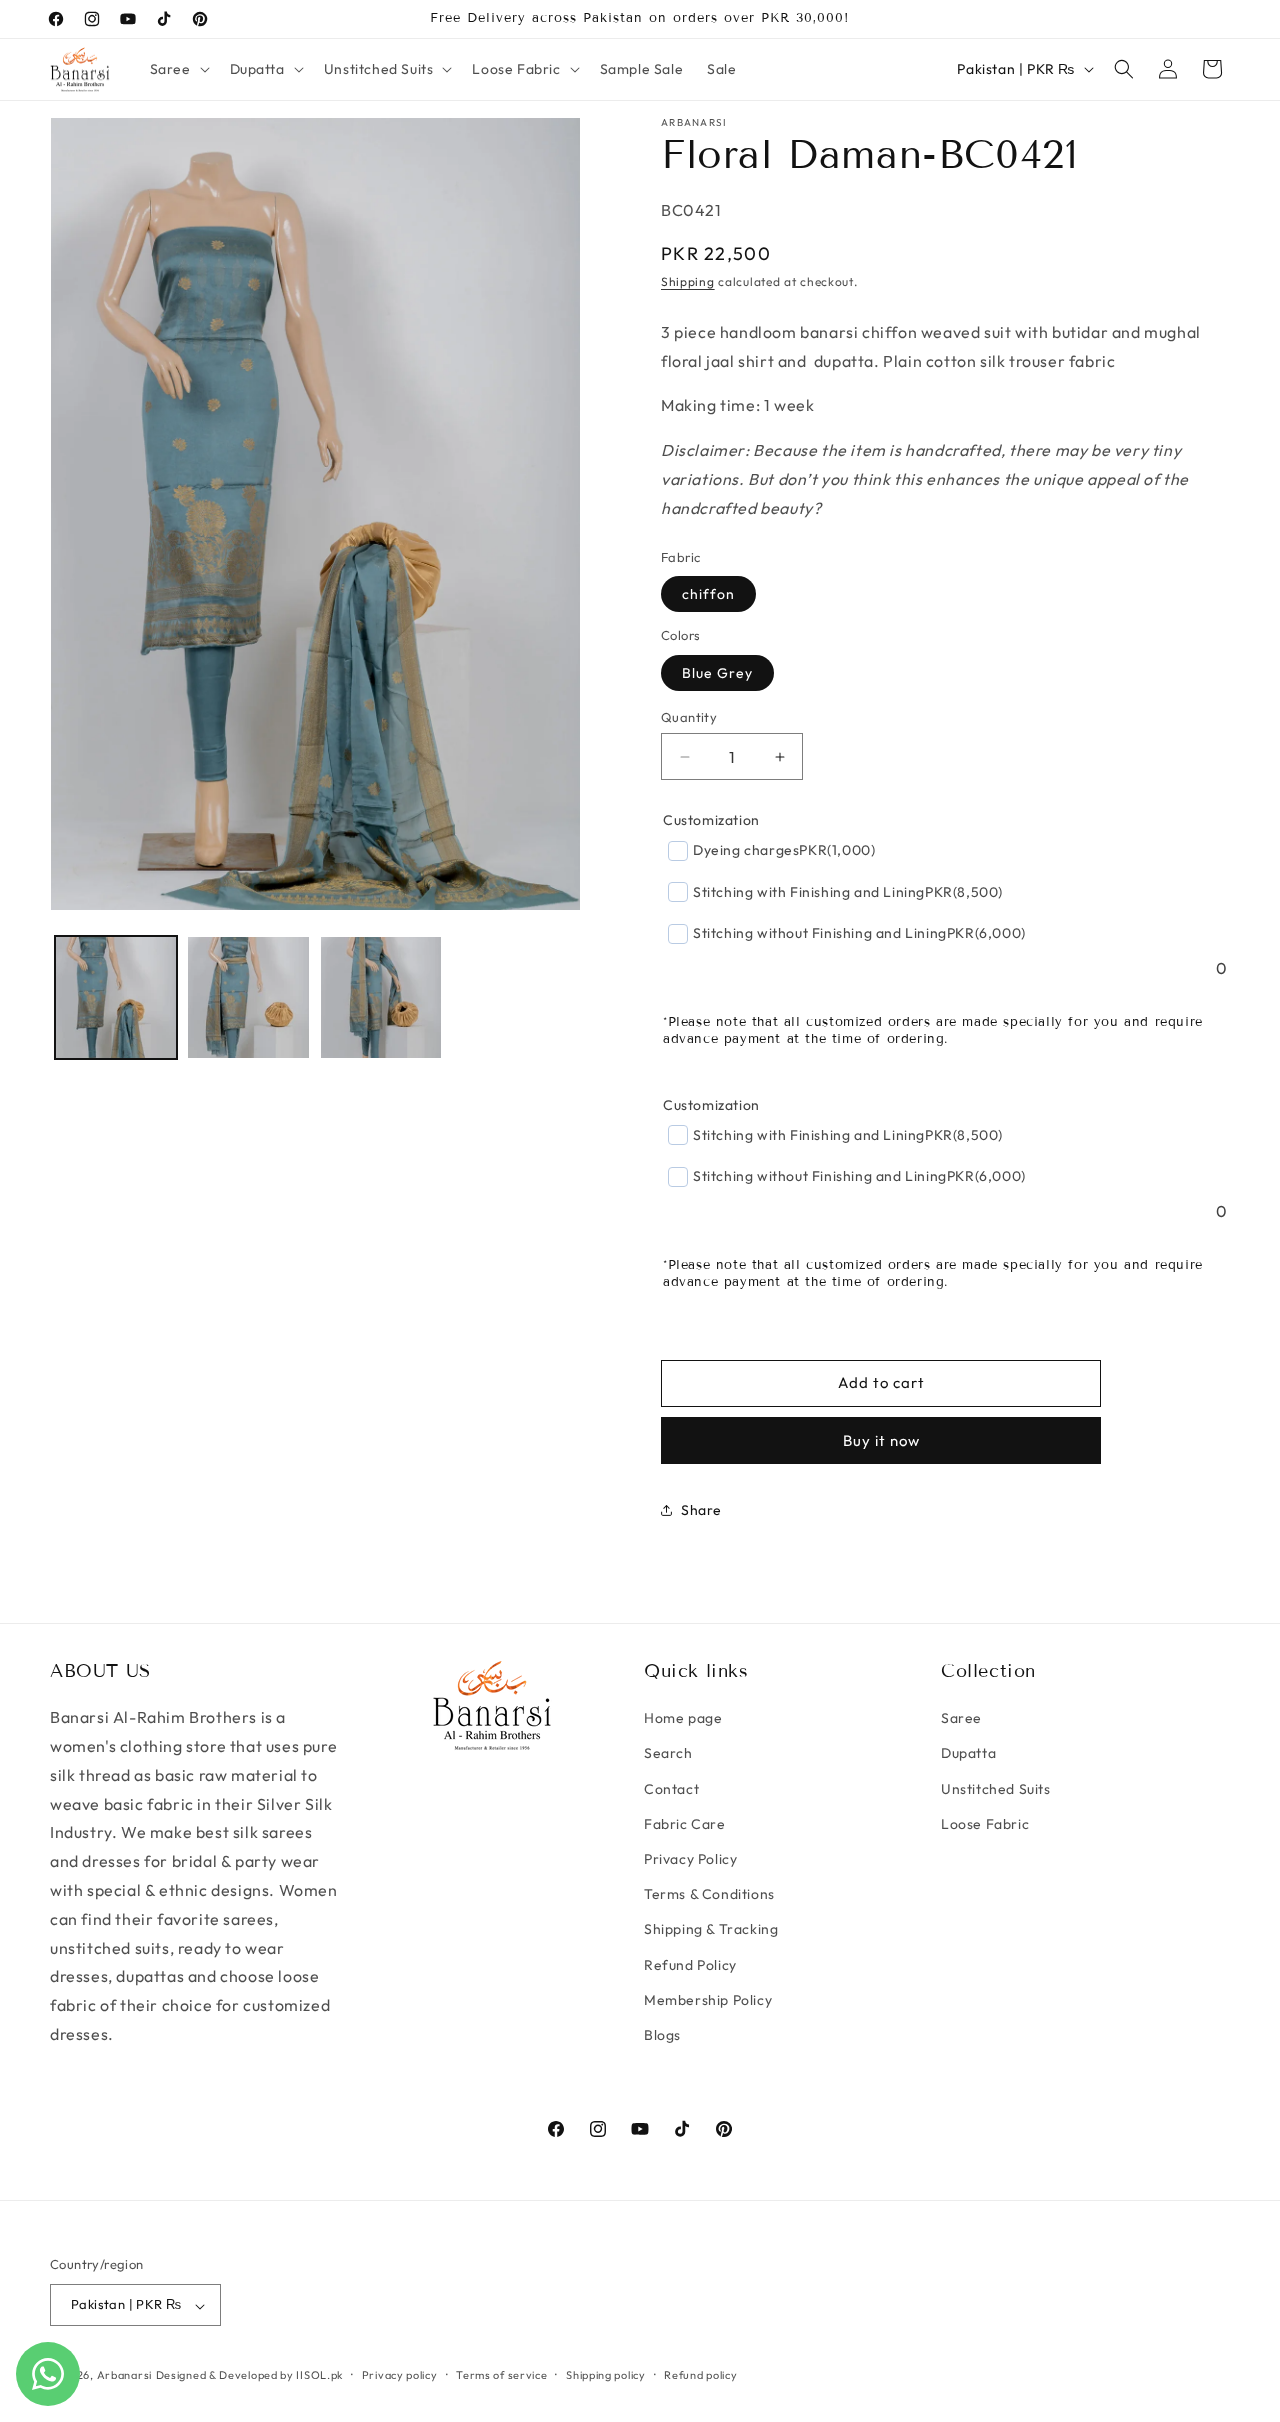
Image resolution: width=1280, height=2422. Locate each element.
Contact (671, 1789)
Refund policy (700, 2375)
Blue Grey (717, 673)
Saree (961, 1719)
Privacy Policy (690, 1860)
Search (668, 1754)
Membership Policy (708, 2000)
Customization (711, 820)
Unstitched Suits (996, 1789)
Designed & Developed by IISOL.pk (249, 2376)
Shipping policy (606, 2375)
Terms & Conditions (709, 1895)
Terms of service (501, 2375)
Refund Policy (690, 1965)
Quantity (689, 717)
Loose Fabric (985, 1824)
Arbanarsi (124, 2376)
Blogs (662, 2035)
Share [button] (701, 1510)
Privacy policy (400, 2375)
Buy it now (881, 1439)
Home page (683, 1719)
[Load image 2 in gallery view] (248, 997)
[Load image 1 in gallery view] (116, 997)
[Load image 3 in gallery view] (381, 997)
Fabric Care (685, 1824)
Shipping (688, 281)
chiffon (708, 594)
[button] (178, 69)
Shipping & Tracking (711, 1930)
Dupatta (968, 1754)
